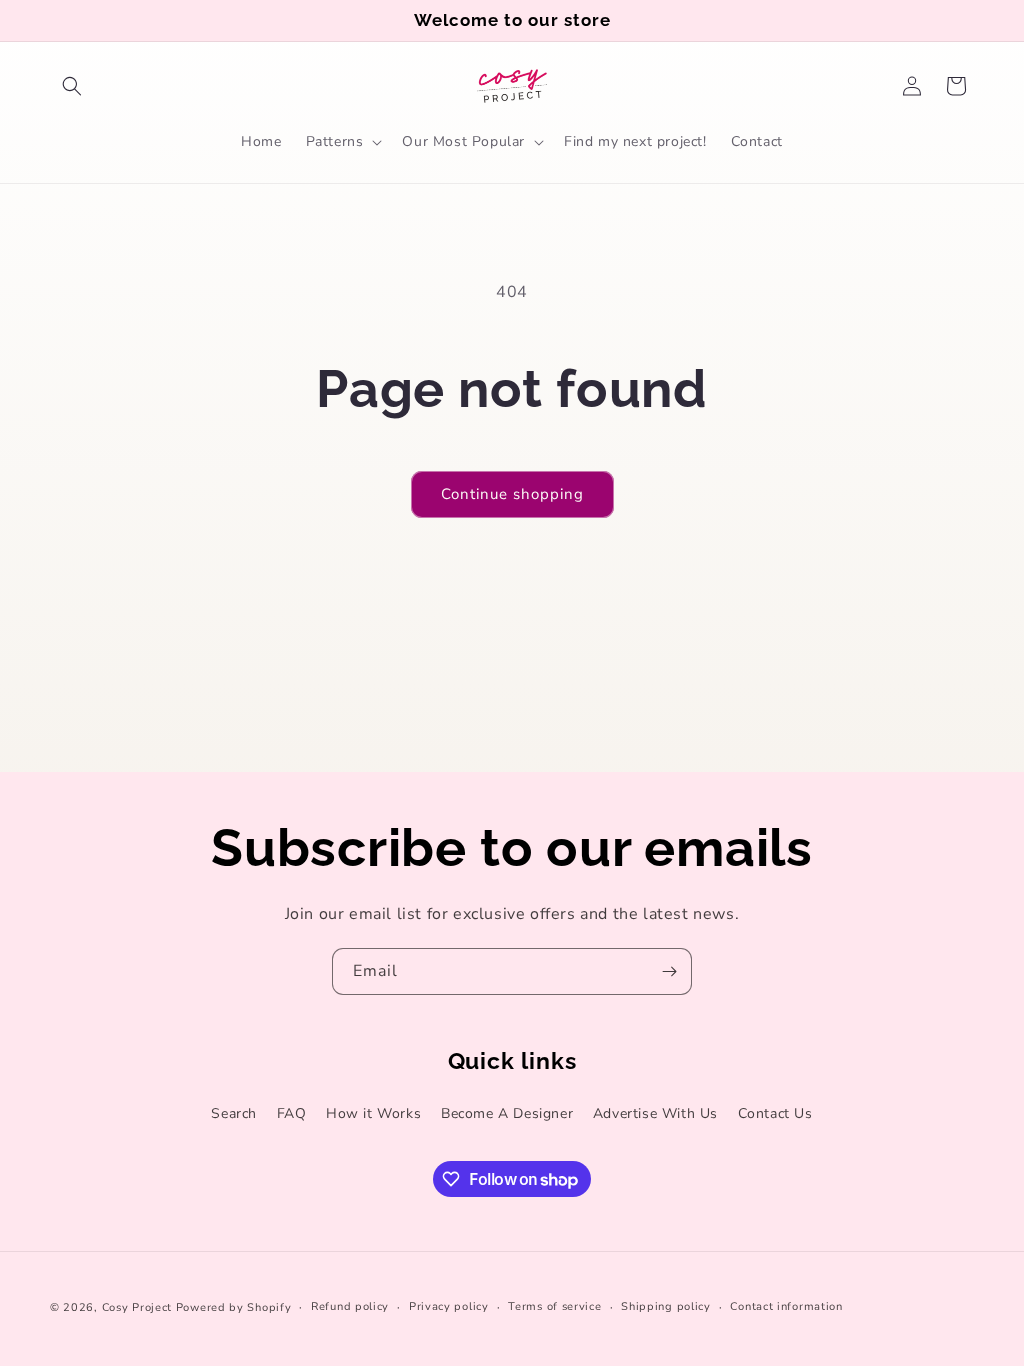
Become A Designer (507, 1113)
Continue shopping (512, 494)
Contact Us (775, 1113)
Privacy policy (449, 1306)
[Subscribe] (669, 971)
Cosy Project (137, 1307)
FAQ (292, 1113)
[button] (72, 86)
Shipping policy (666, 1306)
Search (234, 1113)
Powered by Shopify (234, 1307)
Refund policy (350, 1306)
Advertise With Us (655, 1113)
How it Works (373, 1113)
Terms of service (554, 1306)
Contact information (786, 1306)
